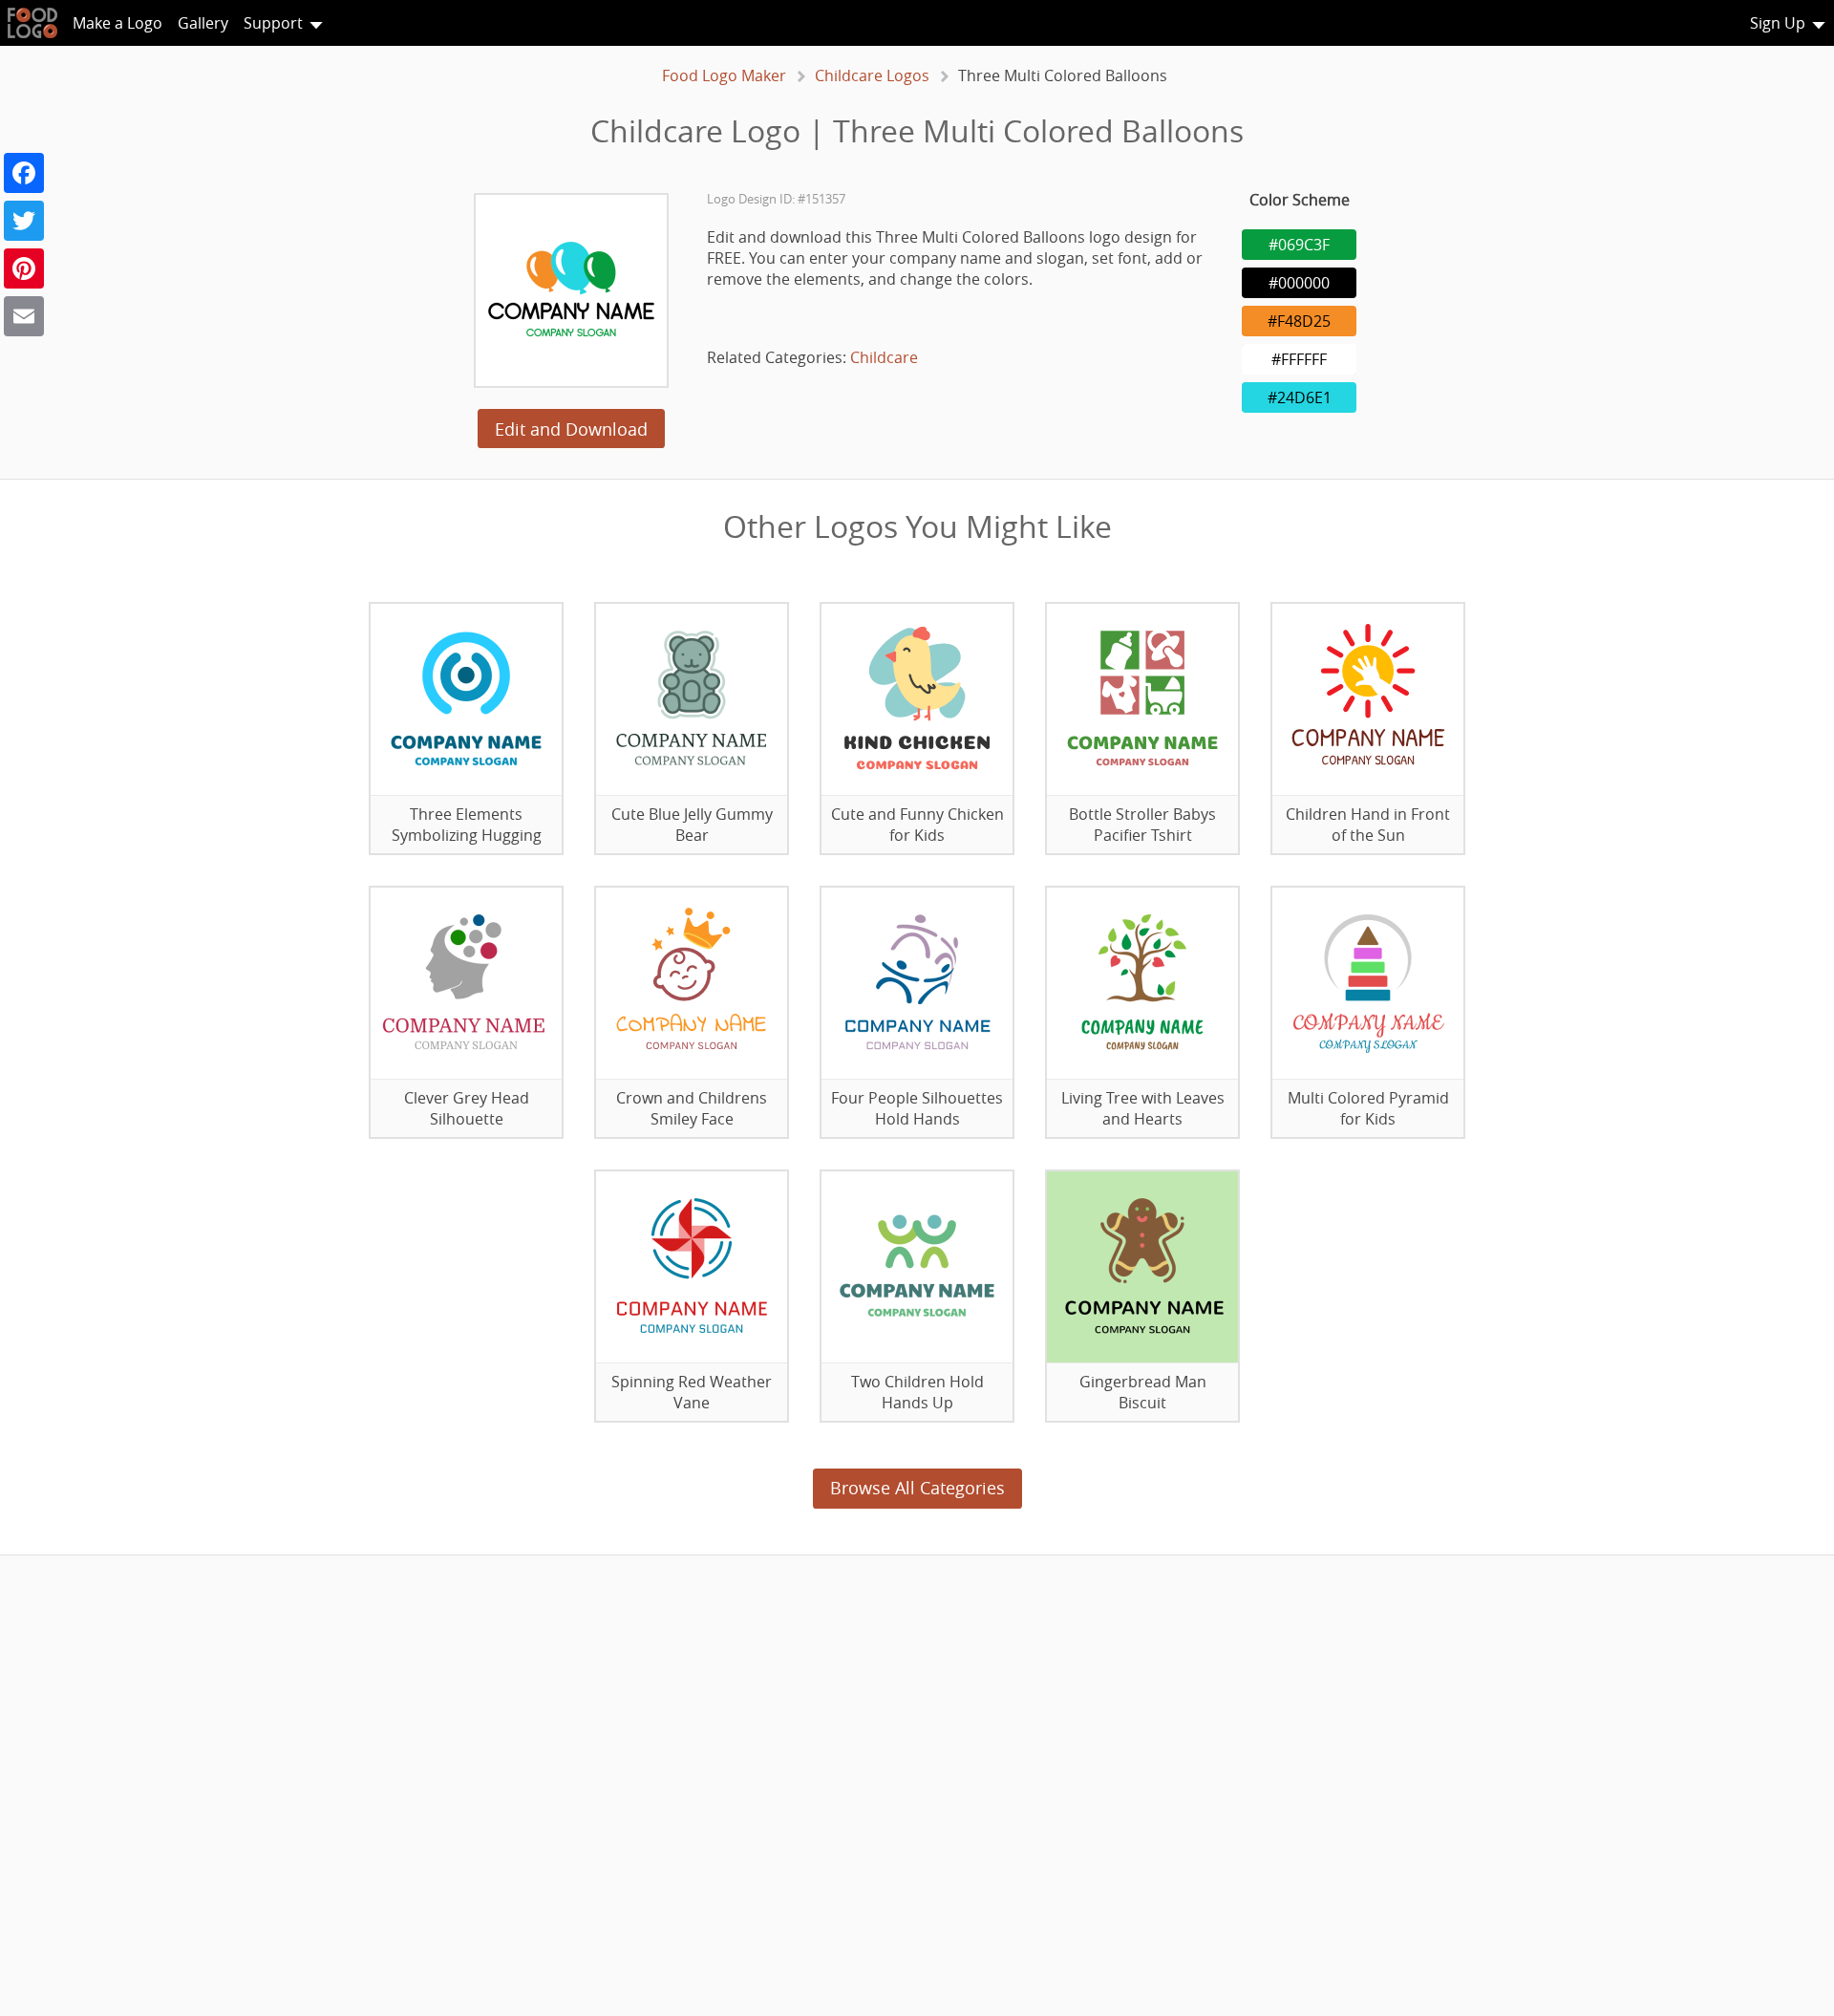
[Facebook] (24, 173)
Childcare (884, 357)
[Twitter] (24, 221)
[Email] (24, 316)
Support (273, 23)
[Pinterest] (24, 268)
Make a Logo (117, 23)
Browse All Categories (917, 1488)
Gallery (203, 23)
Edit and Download (571, 429)
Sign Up (1778, 23)
